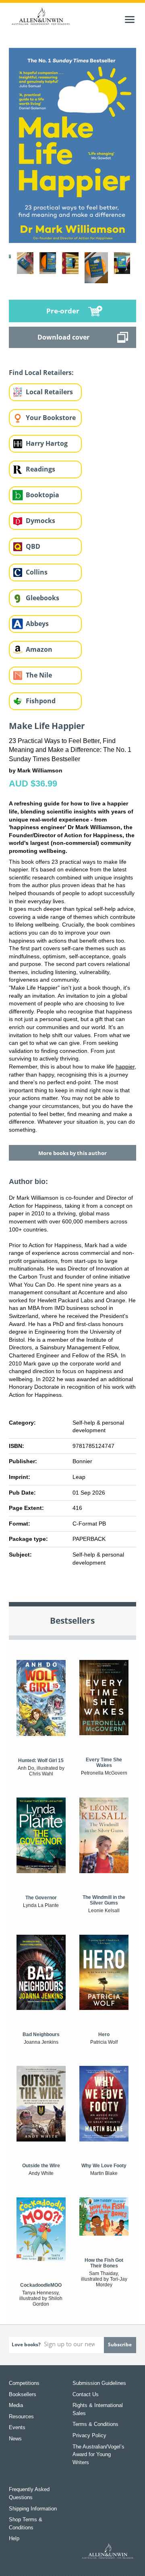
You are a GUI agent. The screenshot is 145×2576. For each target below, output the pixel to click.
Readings (40, 469)
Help (14, 2538)
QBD (33, 546)
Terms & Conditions (95, 2424)
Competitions (24, 2383)
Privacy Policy (89, 2435)
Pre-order (63, 311)
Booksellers (23, 2394)
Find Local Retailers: (41, 373)
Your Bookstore (51, 418)
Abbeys (37, 624)
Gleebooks (42, 598)
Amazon (39, 649)
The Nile (39, 675)
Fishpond (41, 701)
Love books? (26, 2344)
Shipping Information (33, 2509)
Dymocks (40, 521)
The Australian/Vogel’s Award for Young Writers (98, 2455)
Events (17, 2427)
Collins (37, 572)
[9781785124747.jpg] (73, 145)
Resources (21, 2416)
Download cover (63, 337)
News (15, 2439)
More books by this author (72, 1153)
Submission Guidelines (99, 2383)
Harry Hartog (47, 443)
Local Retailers (49, 392)
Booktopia (42, 495)
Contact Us (86, 2394)
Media (16, 2405)
